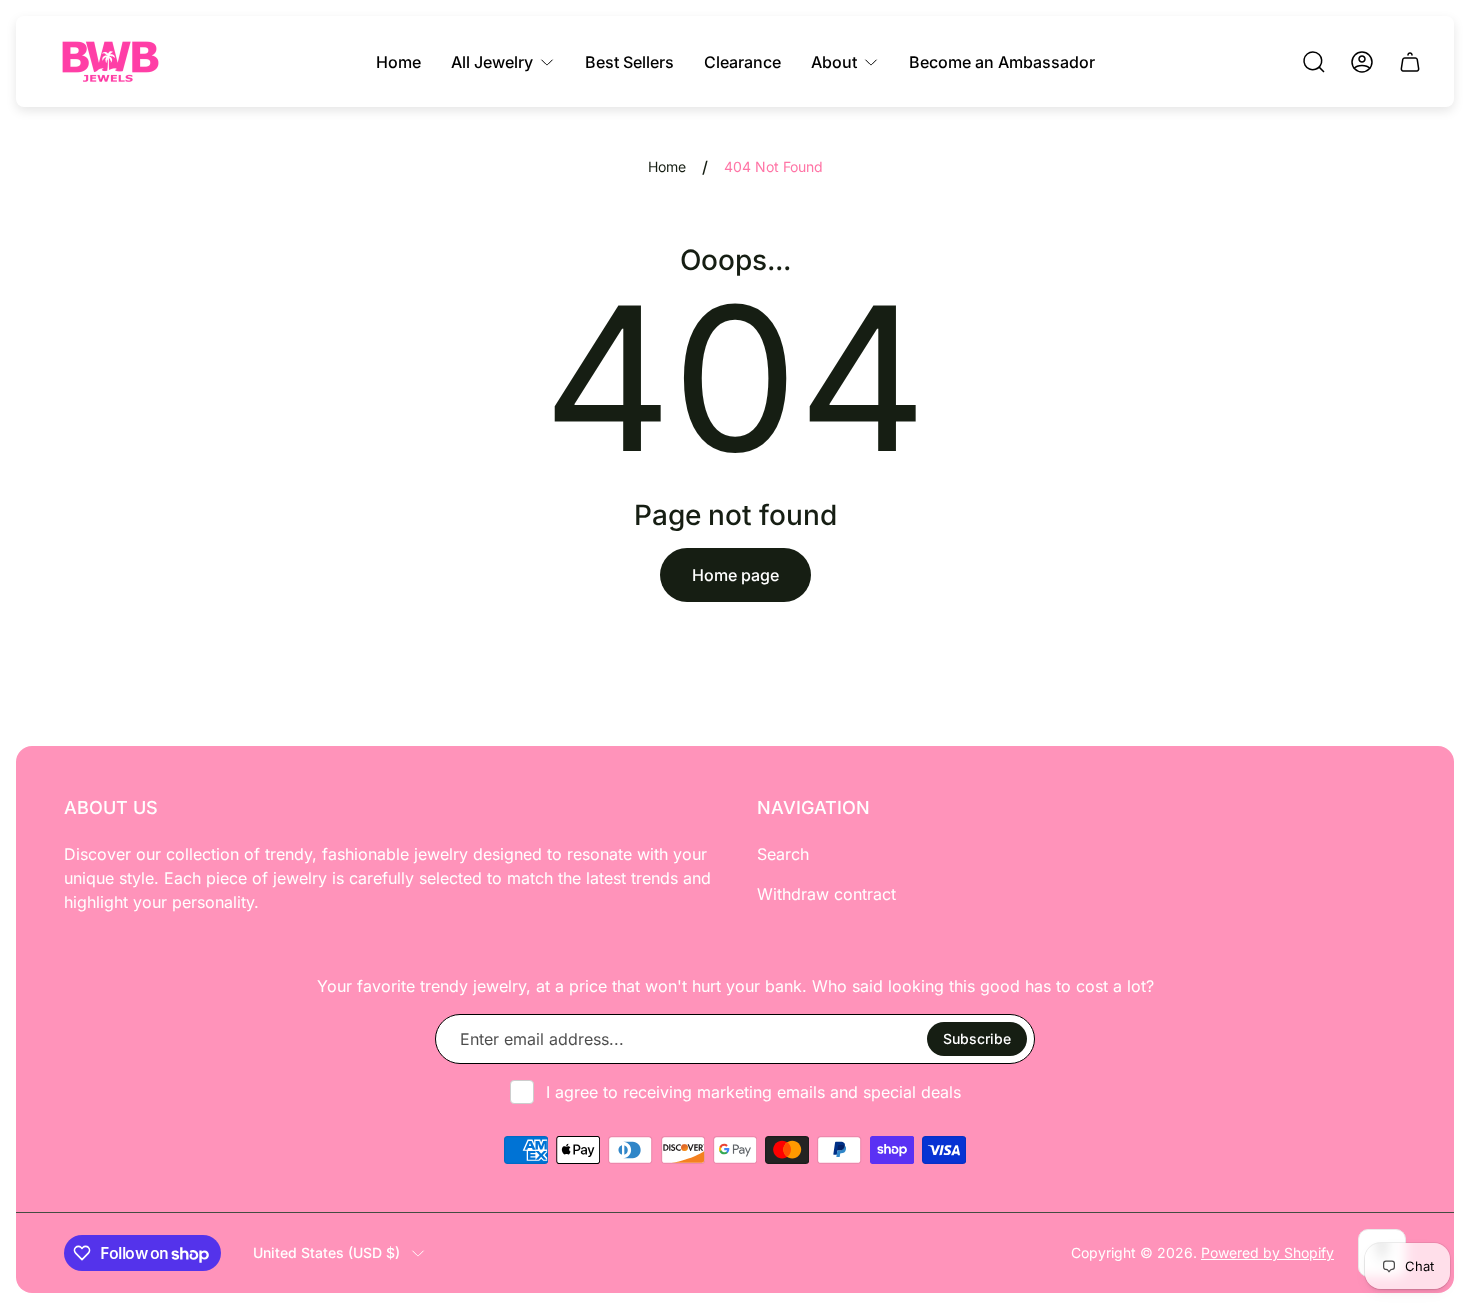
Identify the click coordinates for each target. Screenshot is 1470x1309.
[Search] (1314, 62)
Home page (735, 575)
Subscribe (977, 1038)
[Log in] (1362, 62)
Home (667, 166)
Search (783, 854)
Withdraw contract (826, 894)
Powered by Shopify (1267, 1252)
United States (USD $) (326, 1252)
